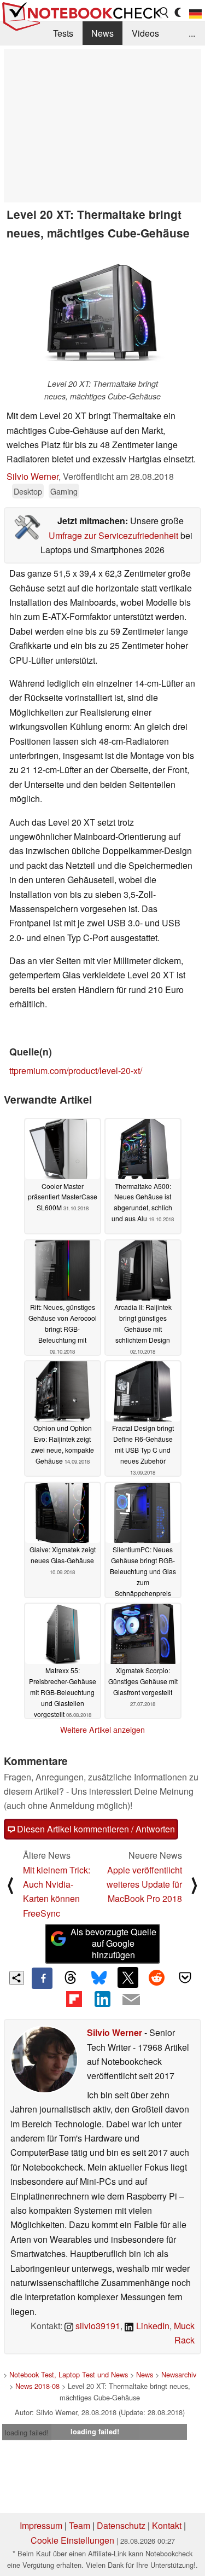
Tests (63, 33)
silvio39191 (97, 2326)
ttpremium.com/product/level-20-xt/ (76, 1071)
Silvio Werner (33, 476)
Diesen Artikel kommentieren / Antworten (95, 1829)
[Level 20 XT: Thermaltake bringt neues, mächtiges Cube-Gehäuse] (103, 312)
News (102, 33)
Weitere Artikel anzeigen (102, 1730)
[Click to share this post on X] (128, 1977)
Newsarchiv (179, 2374)
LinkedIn (152, 2326)
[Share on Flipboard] (74, 1999)
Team (80, 2525)
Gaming (64, 491)
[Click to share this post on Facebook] (42, 1978)
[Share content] (17, 1978)
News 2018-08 (37, 2386)
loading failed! (27, 2432)
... (192, 33)
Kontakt (167, 2525)
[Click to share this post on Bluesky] (99, 1978)
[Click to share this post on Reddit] (156, 1977)
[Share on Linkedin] (102, 1999)
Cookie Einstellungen (72, 2540)
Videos (145, 33)
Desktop (28, 491)
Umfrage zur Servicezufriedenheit (113, 535)
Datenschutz (121, 2525)
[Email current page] (131, 2000)
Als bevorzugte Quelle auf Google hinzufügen (113, 1943)
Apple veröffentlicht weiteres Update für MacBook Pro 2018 (144, 1884)
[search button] (165, 13)
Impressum (41, 2525)
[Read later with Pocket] (185, 1977)
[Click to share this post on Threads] (71, 1978)
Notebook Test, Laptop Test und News (69, 2374)
